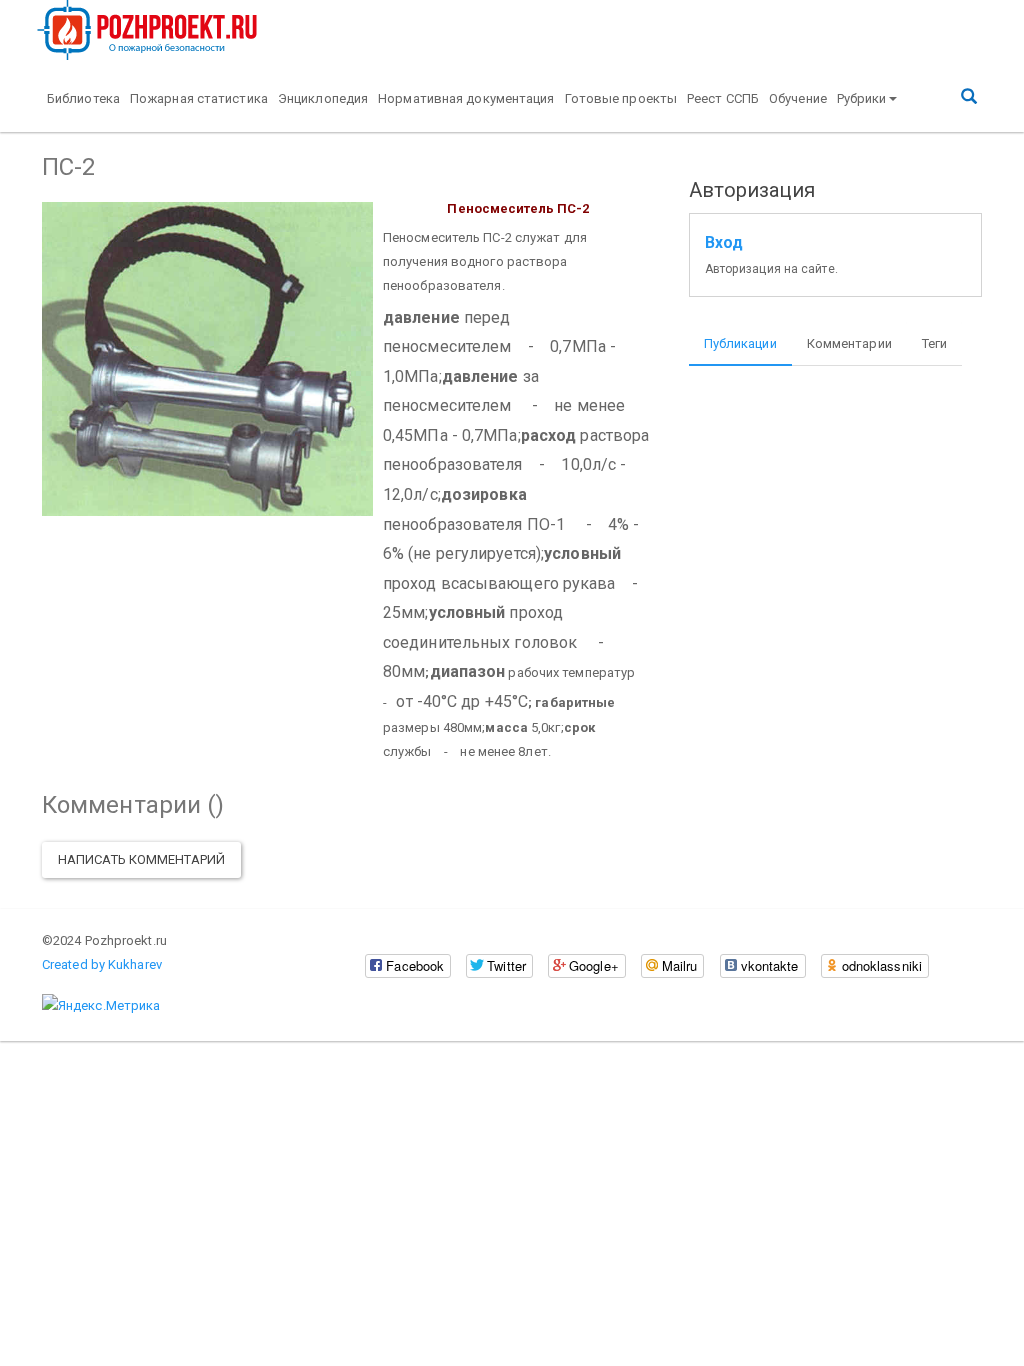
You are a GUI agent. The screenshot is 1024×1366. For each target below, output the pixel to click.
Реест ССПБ (723, 98)
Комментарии (849, 343)
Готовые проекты (621, 98)
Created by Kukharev (102, 964)
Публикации (740, 343)
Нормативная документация (466, 98)
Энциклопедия (323, 98)
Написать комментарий (141, 859)
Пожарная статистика (199, 98)
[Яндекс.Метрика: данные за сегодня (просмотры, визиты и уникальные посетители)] (101, 1006)
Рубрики (862, 98)
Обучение (798, 98)
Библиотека (83, 98)
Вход (724, 243)
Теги (934, 343)
